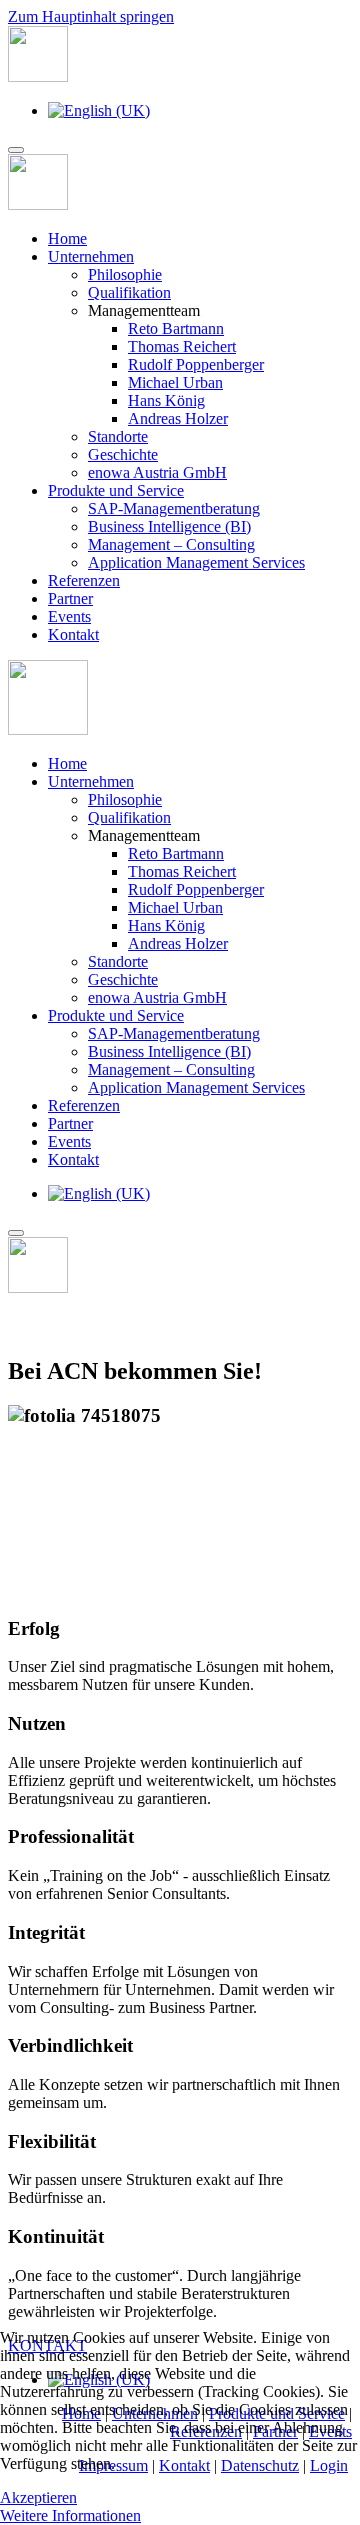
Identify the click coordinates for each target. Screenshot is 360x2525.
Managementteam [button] (144, 835)
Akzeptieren (38, 2497)
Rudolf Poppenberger (196, 364)
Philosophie (125, 274)
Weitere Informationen (70, 2515)
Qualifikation (129, 292)
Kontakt (73, 634)
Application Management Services (196, 562)
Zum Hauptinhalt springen (91, 16)
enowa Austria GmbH (157, 472)
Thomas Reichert (182, 346)
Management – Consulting (171, 544)
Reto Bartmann (176, 328)
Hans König (166, 400)
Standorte (118, 436)
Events (69, 616)
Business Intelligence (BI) (169, 526)
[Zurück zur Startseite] (38, 76)
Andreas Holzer (178, 418)
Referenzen (84, 580)
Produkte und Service (116, 490)
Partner (70, 598)
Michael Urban (175, 382)
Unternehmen (91, 256)
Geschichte (123, 454)
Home (67, 238)
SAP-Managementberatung (174, 508)
